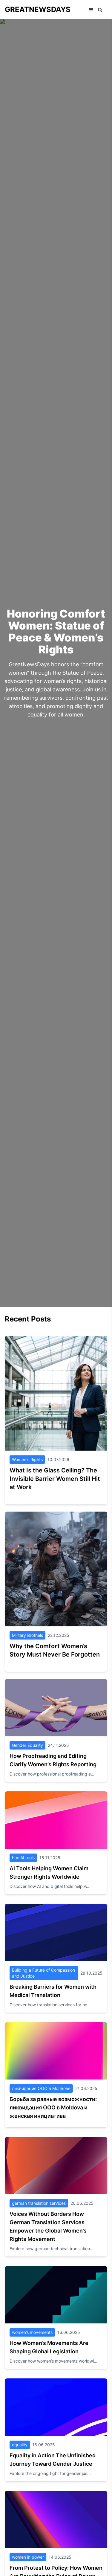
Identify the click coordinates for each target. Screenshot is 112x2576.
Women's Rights (27, 1459)
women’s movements (32, 2332)
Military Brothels (27, 1635)
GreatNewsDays (38, 9)
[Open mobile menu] (91, 10)
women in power (28, 2557)
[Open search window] (100, 10)
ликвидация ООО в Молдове (41, 2088)
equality (20, 2445)
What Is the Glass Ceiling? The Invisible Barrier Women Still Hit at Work (55, 1479)
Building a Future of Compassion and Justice (43, 1973)
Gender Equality (27, 1745)
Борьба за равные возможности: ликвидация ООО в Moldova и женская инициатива (53, 2107)
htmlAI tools (23, 1858)
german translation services (39, 2203)
